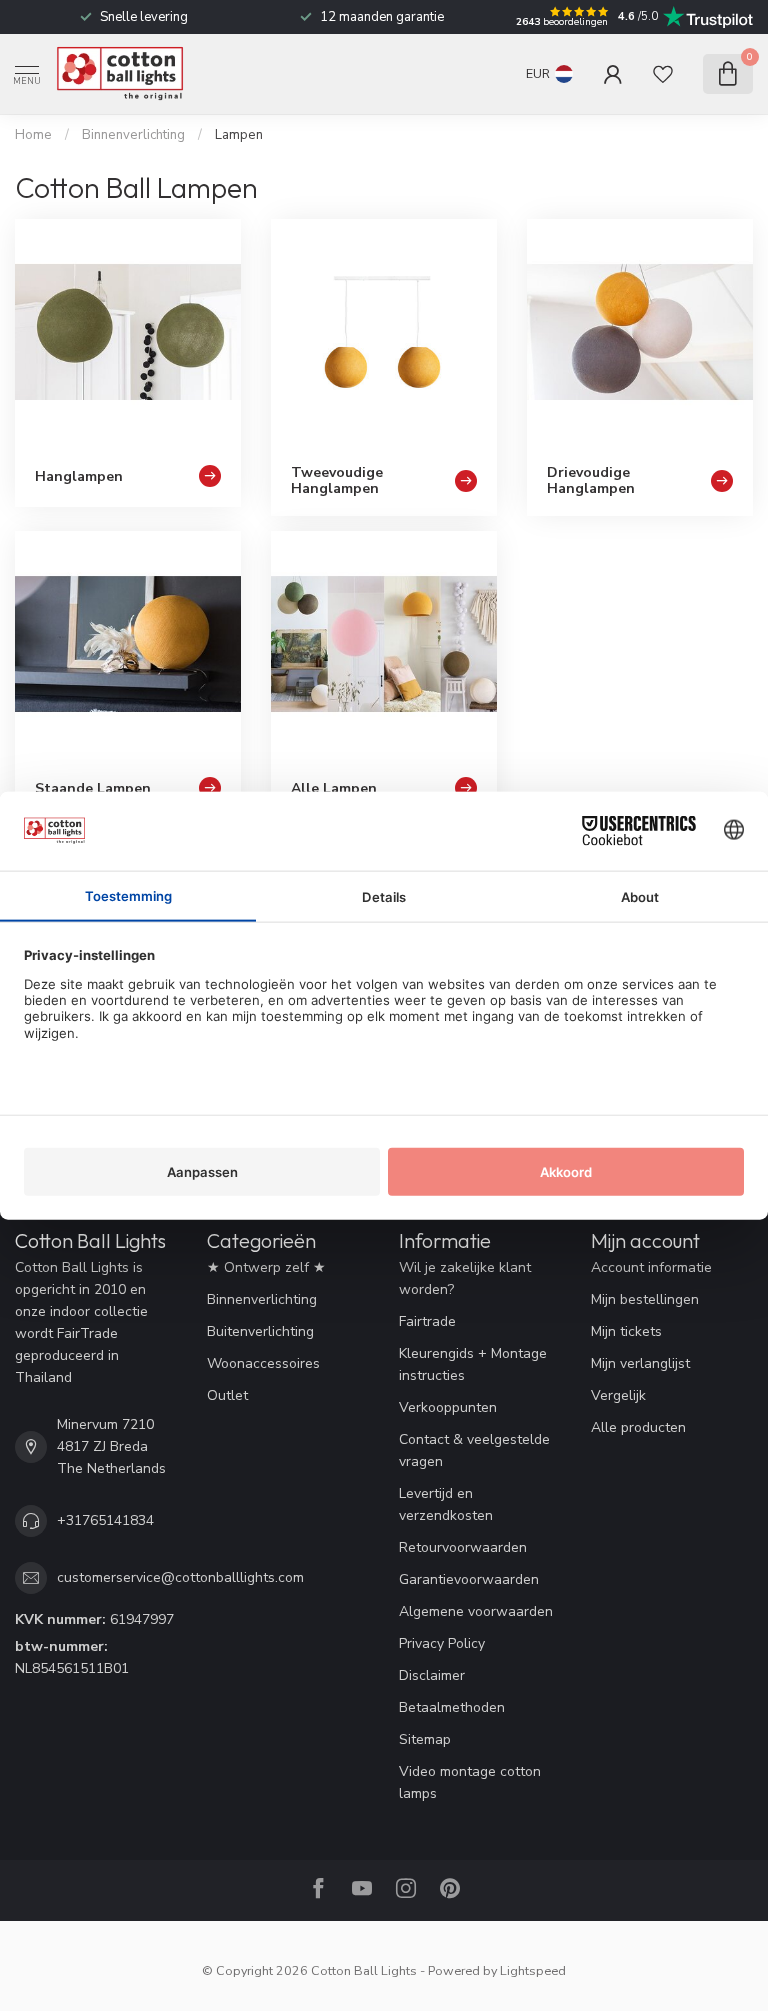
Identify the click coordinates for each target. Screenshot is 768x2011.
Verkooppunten (448, 1407)
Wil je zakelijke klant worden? (465, 1278)
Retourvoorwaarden (463, 1547)
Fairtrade (427, 1321)
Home (33, 135)
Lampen (239, 135)
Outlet (227, 1395)
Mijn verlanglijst (640, 1363)
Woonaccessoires (263, 1363)
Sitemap (425, 1739)
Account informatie (651, 1267)
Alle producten (638, 1427)
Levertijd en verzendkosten (446, 1504)
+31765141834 (105, 1520)
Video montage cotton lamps (470, 1782)
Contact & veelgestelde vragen (474, 1450)
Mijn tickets (626, 1331)
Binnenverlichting (133, 135)
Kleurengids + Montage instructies (473, 1364)
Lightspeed (533, 1970)
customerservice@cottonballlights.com (180, 1577)
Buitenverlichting (260, 1331)
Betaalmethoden (452, 1707)
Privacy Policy (442, 1643)
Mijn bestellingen (645, 1299)
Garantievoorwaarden (469, 1579)
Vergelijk (618, 1395)
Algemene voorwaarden (476, 1611)
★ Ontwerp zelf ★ (266, 1267)
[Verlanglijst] (663, 74)
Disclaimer (432, 1675)
